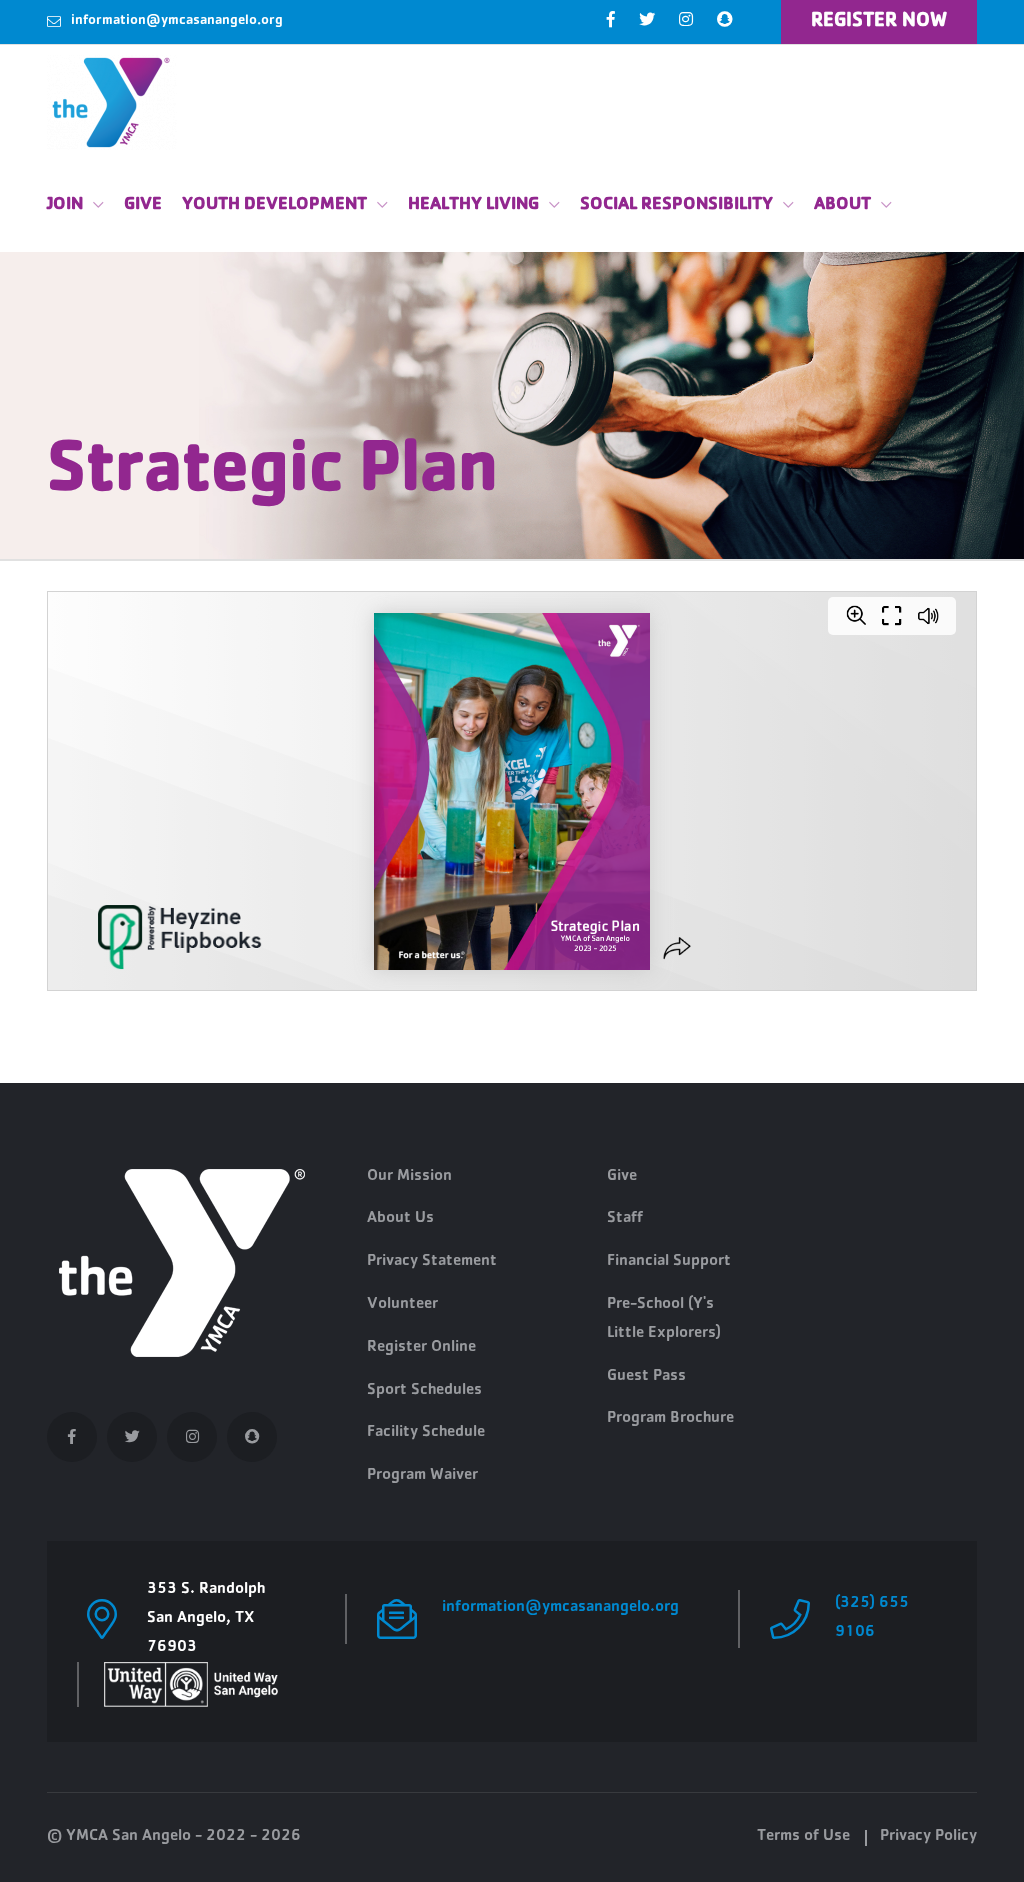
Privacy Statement (432, 1262)
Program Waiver (422, 1476)
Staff (625, 1219)
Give (143, 206)
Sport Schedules (424, 1391)
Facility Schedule (426, 1433)
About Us (400, 1219)
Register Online (421, 1348)
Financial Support (669, 1262)
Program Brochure (670, 1419)
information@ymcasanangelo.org (177, 21)
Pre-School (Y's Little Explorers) (664, 1319)
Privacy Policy (928, 1837)
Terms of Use (803, 1837)
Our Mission (409, 1177)
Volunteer (402, 1305)
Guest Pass (646, 1377)
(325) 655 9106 (872, 1618)
